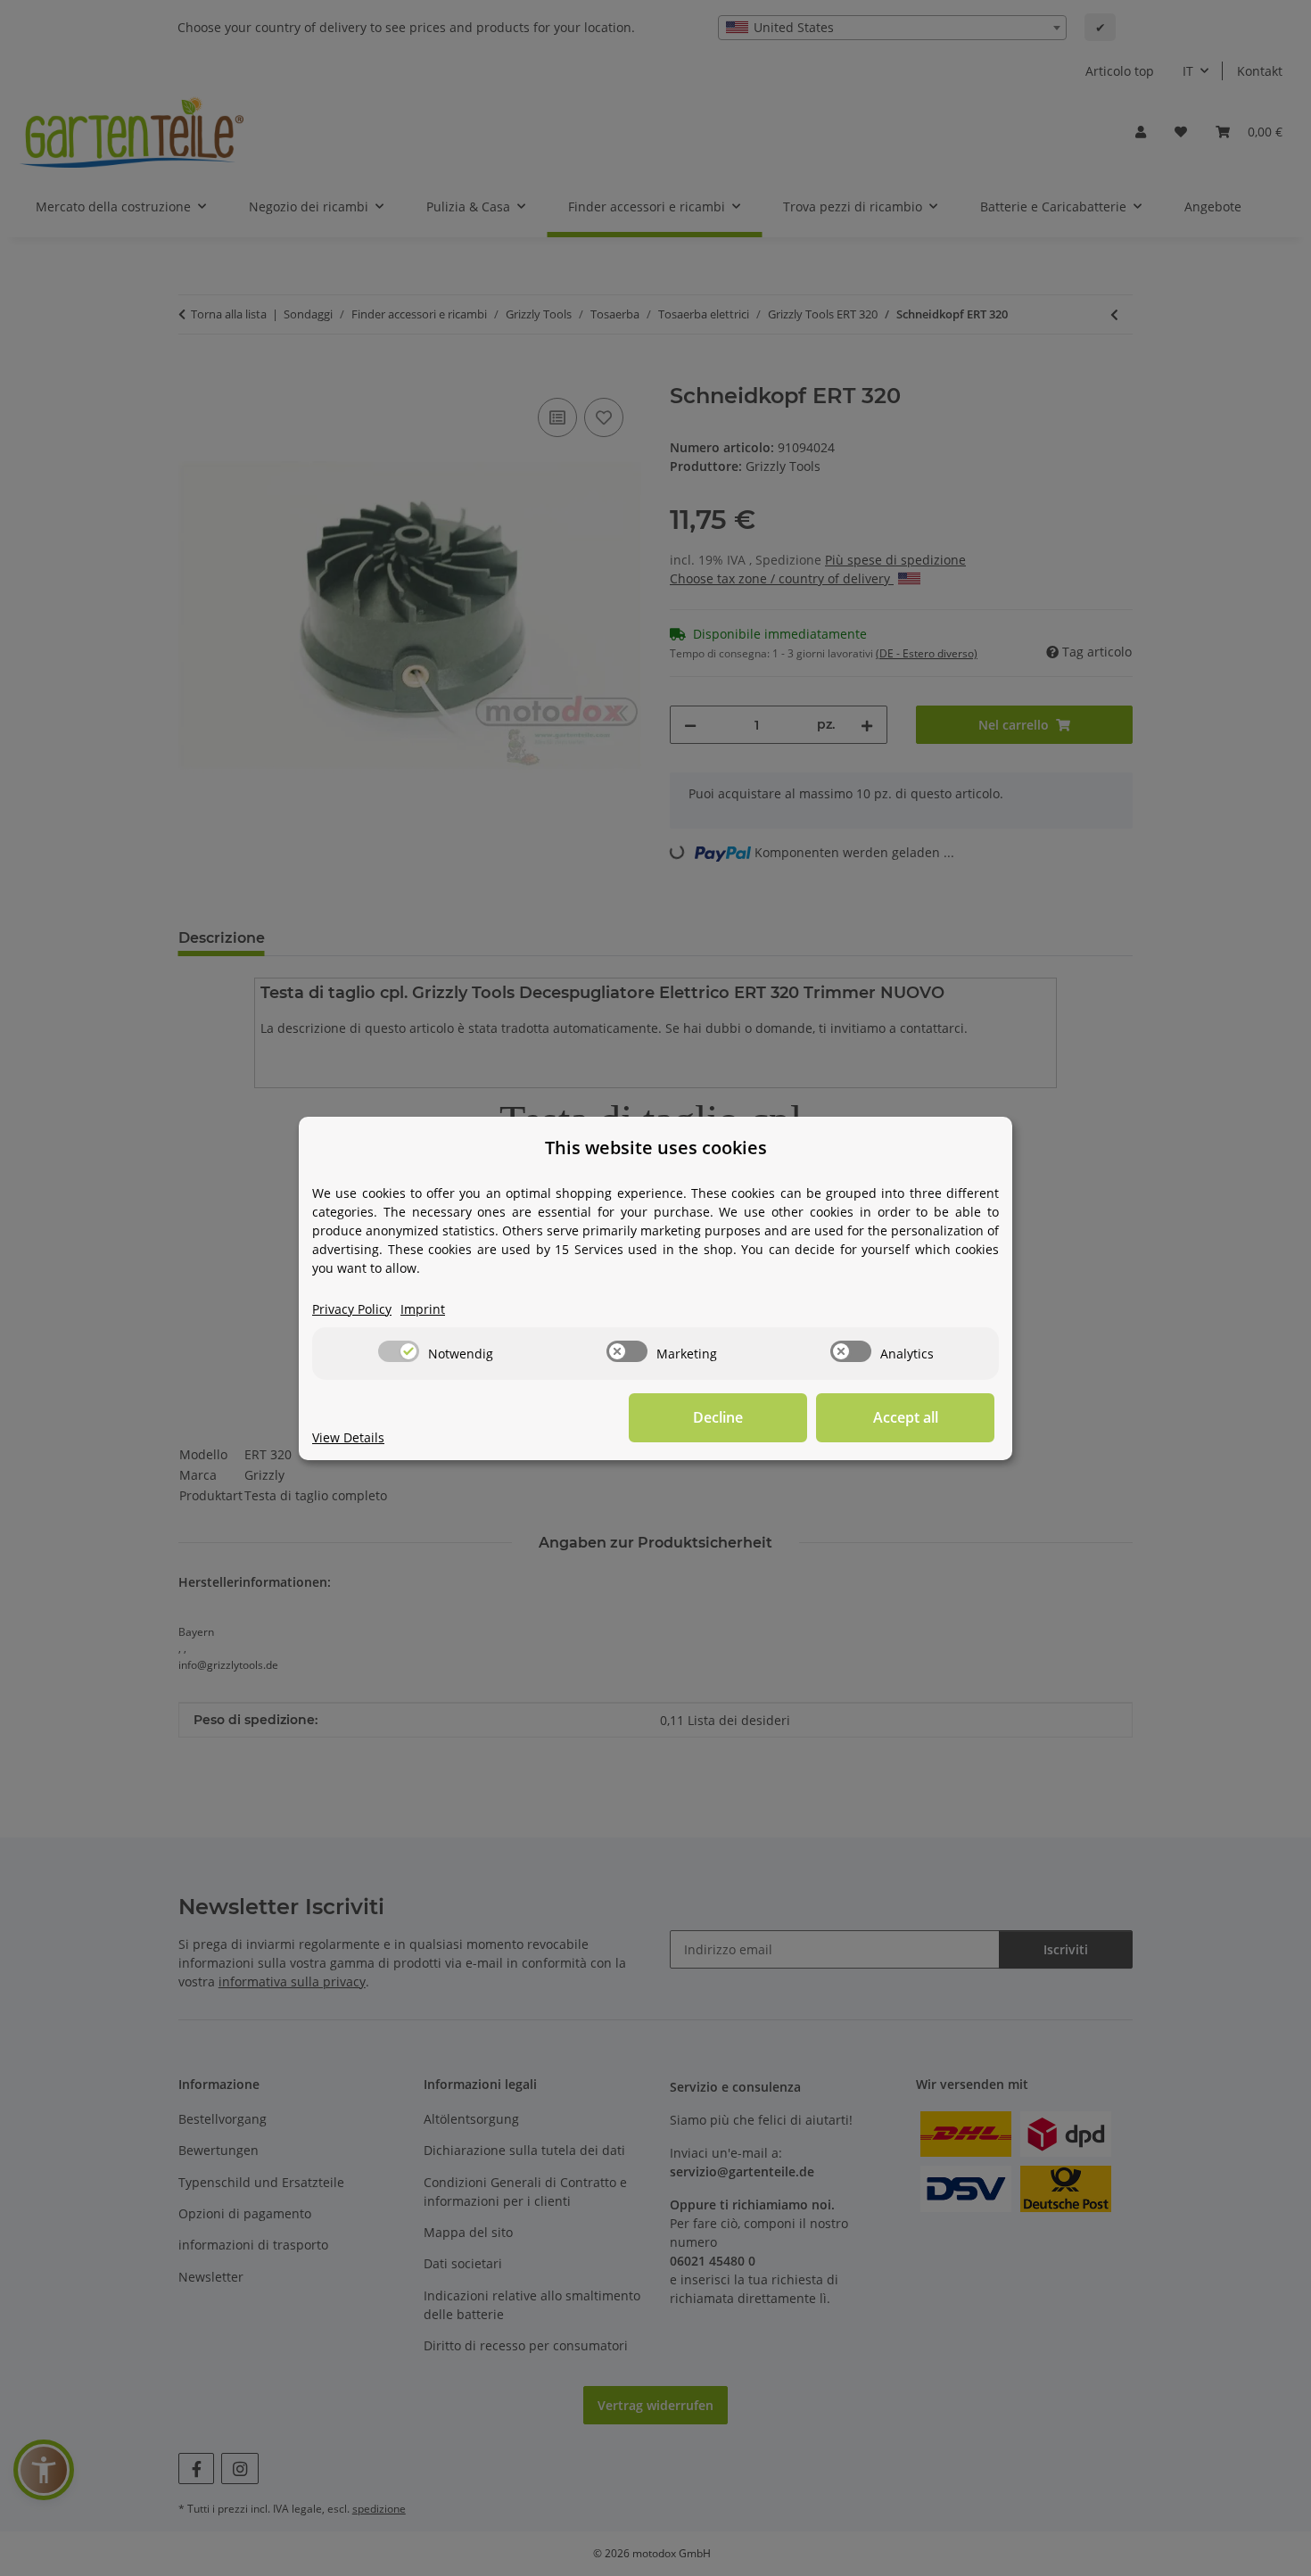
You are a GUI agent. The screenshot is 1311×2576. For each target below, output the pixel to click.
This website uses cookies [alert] (656, 1148)
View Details (348, 1437)
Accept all (906, 1417)
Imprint (423, 1309)
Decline (718, 1417)
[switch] (399, 1351)
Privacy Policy (352, 1309)
